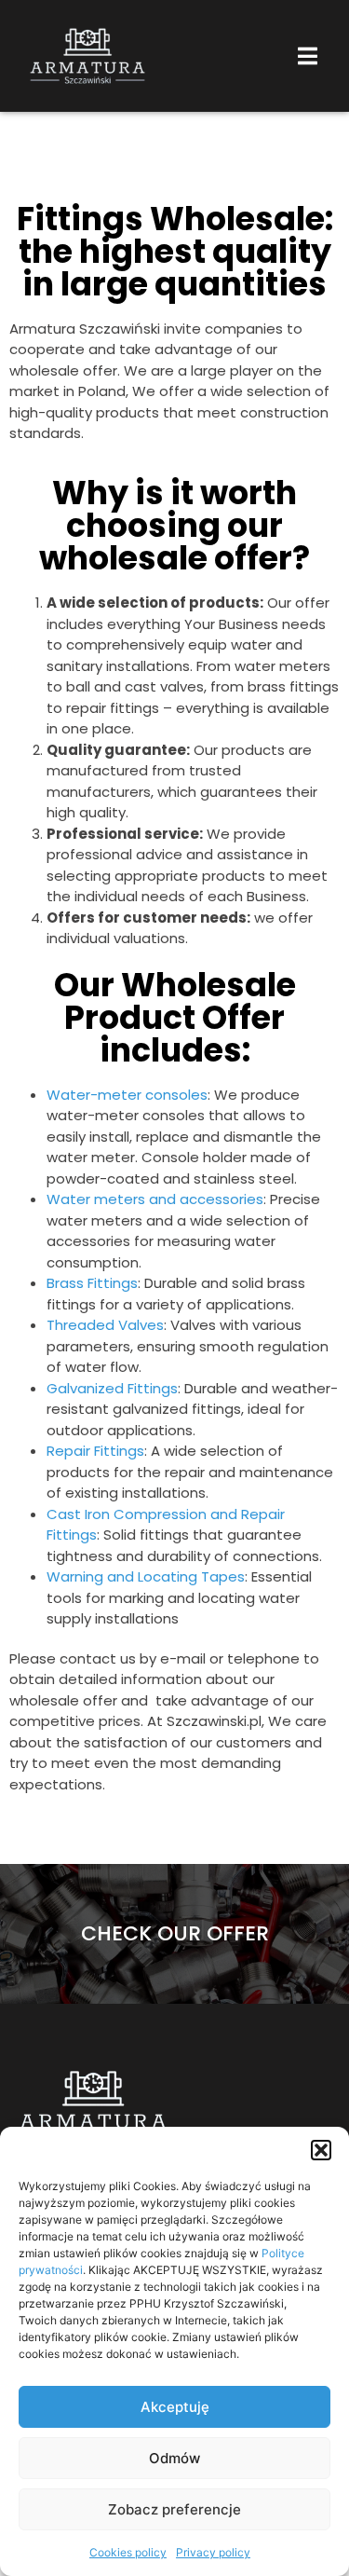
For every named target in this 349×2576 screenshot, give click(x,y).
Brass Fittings (92, 1283)
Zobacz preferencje (174, 2509)
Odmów (174, 2458)
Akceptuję (175, 2407)
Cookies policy (128, 2552)
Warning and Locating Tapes (146, 1576)
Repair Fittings (95, 1451)
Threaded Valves (105, 1325)
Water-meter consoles (127, 1095)
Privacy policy (213, 2552)
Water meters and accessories (155, 1199)
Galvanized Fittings (112, 1388)
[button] (321, 2150)
